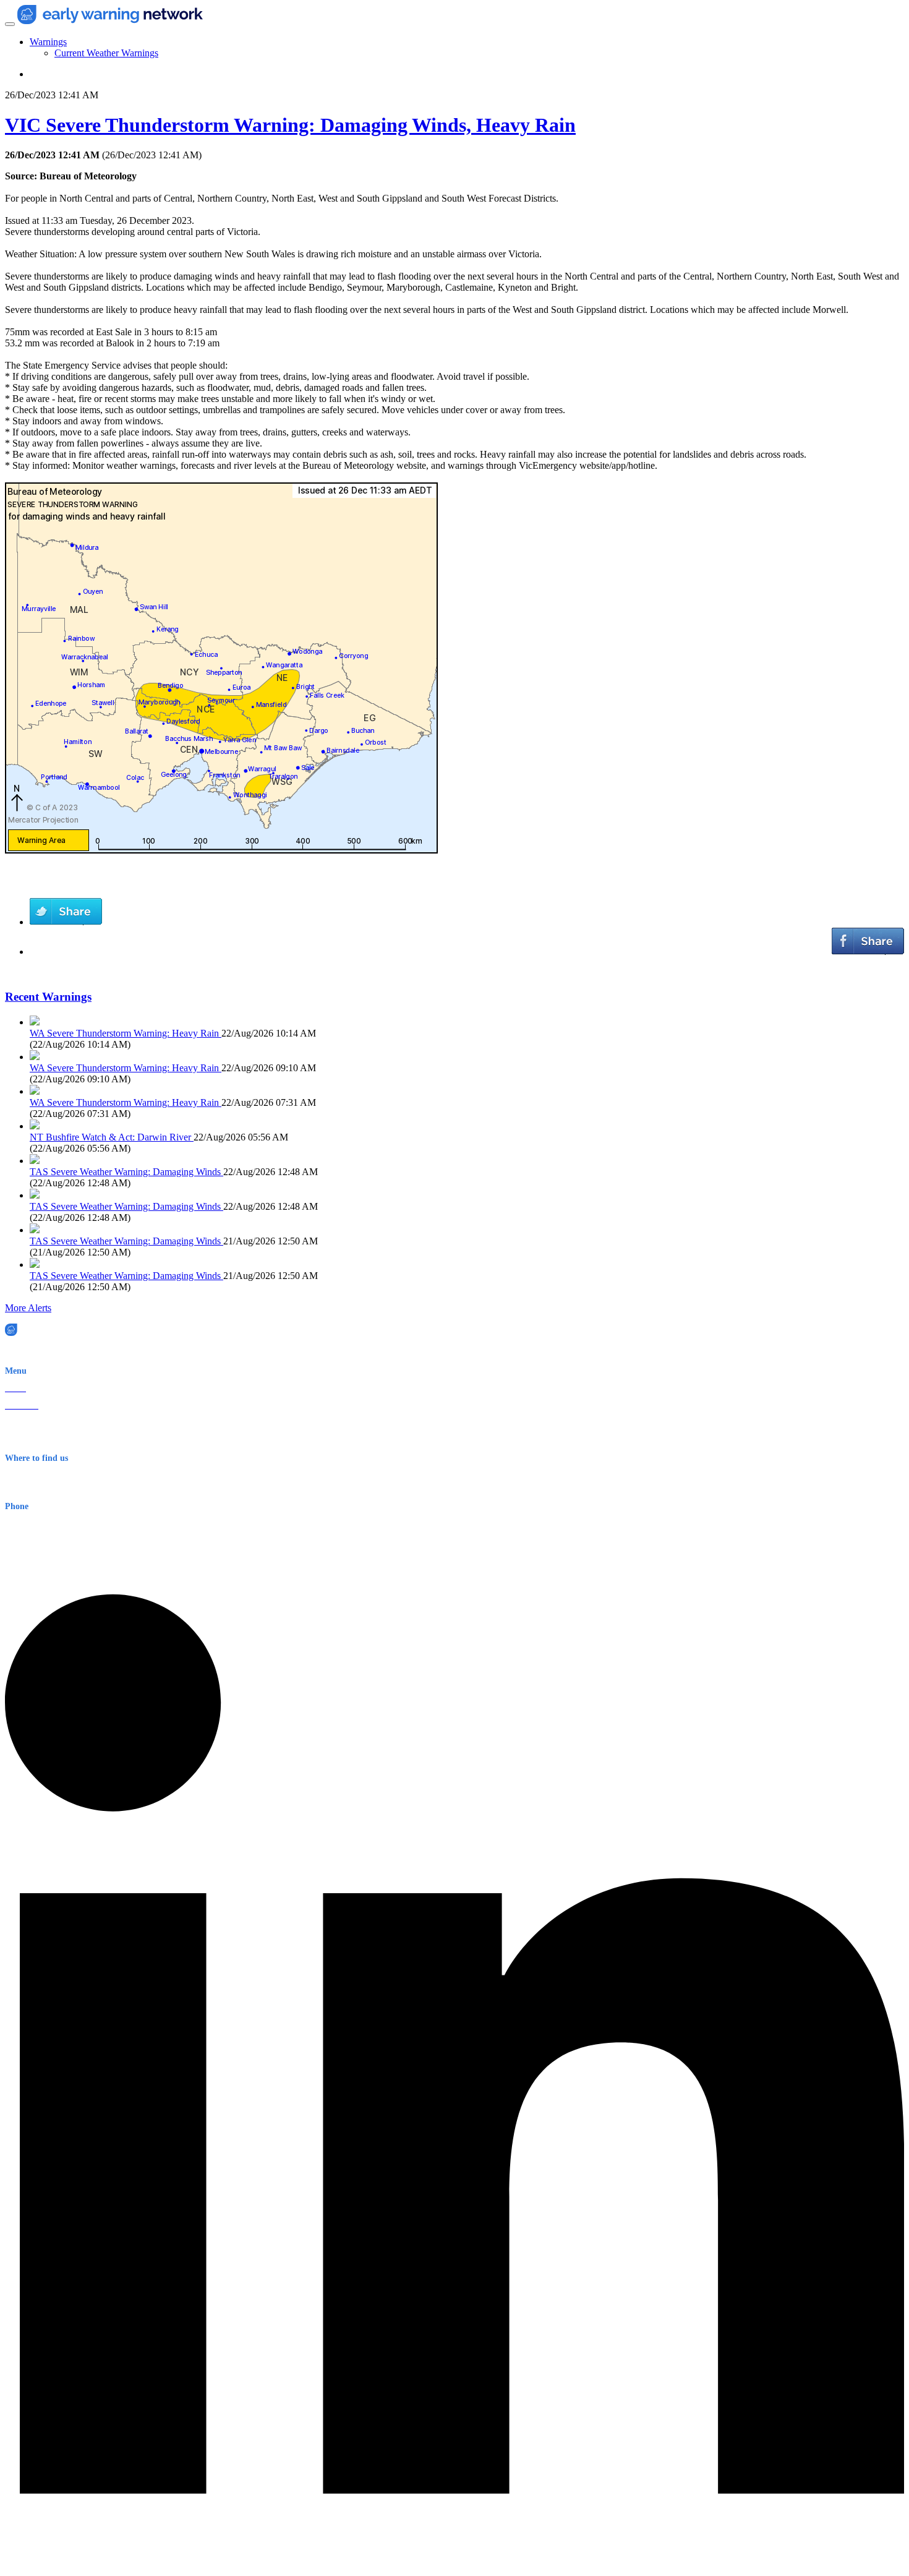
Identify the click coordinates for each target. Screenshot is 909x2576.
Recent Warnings (48, 997)
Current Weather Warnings (106, 53)
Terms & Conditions (41, 1440)
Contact (18, 1423)
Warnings (48, 42)
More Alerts (28, 1308)
